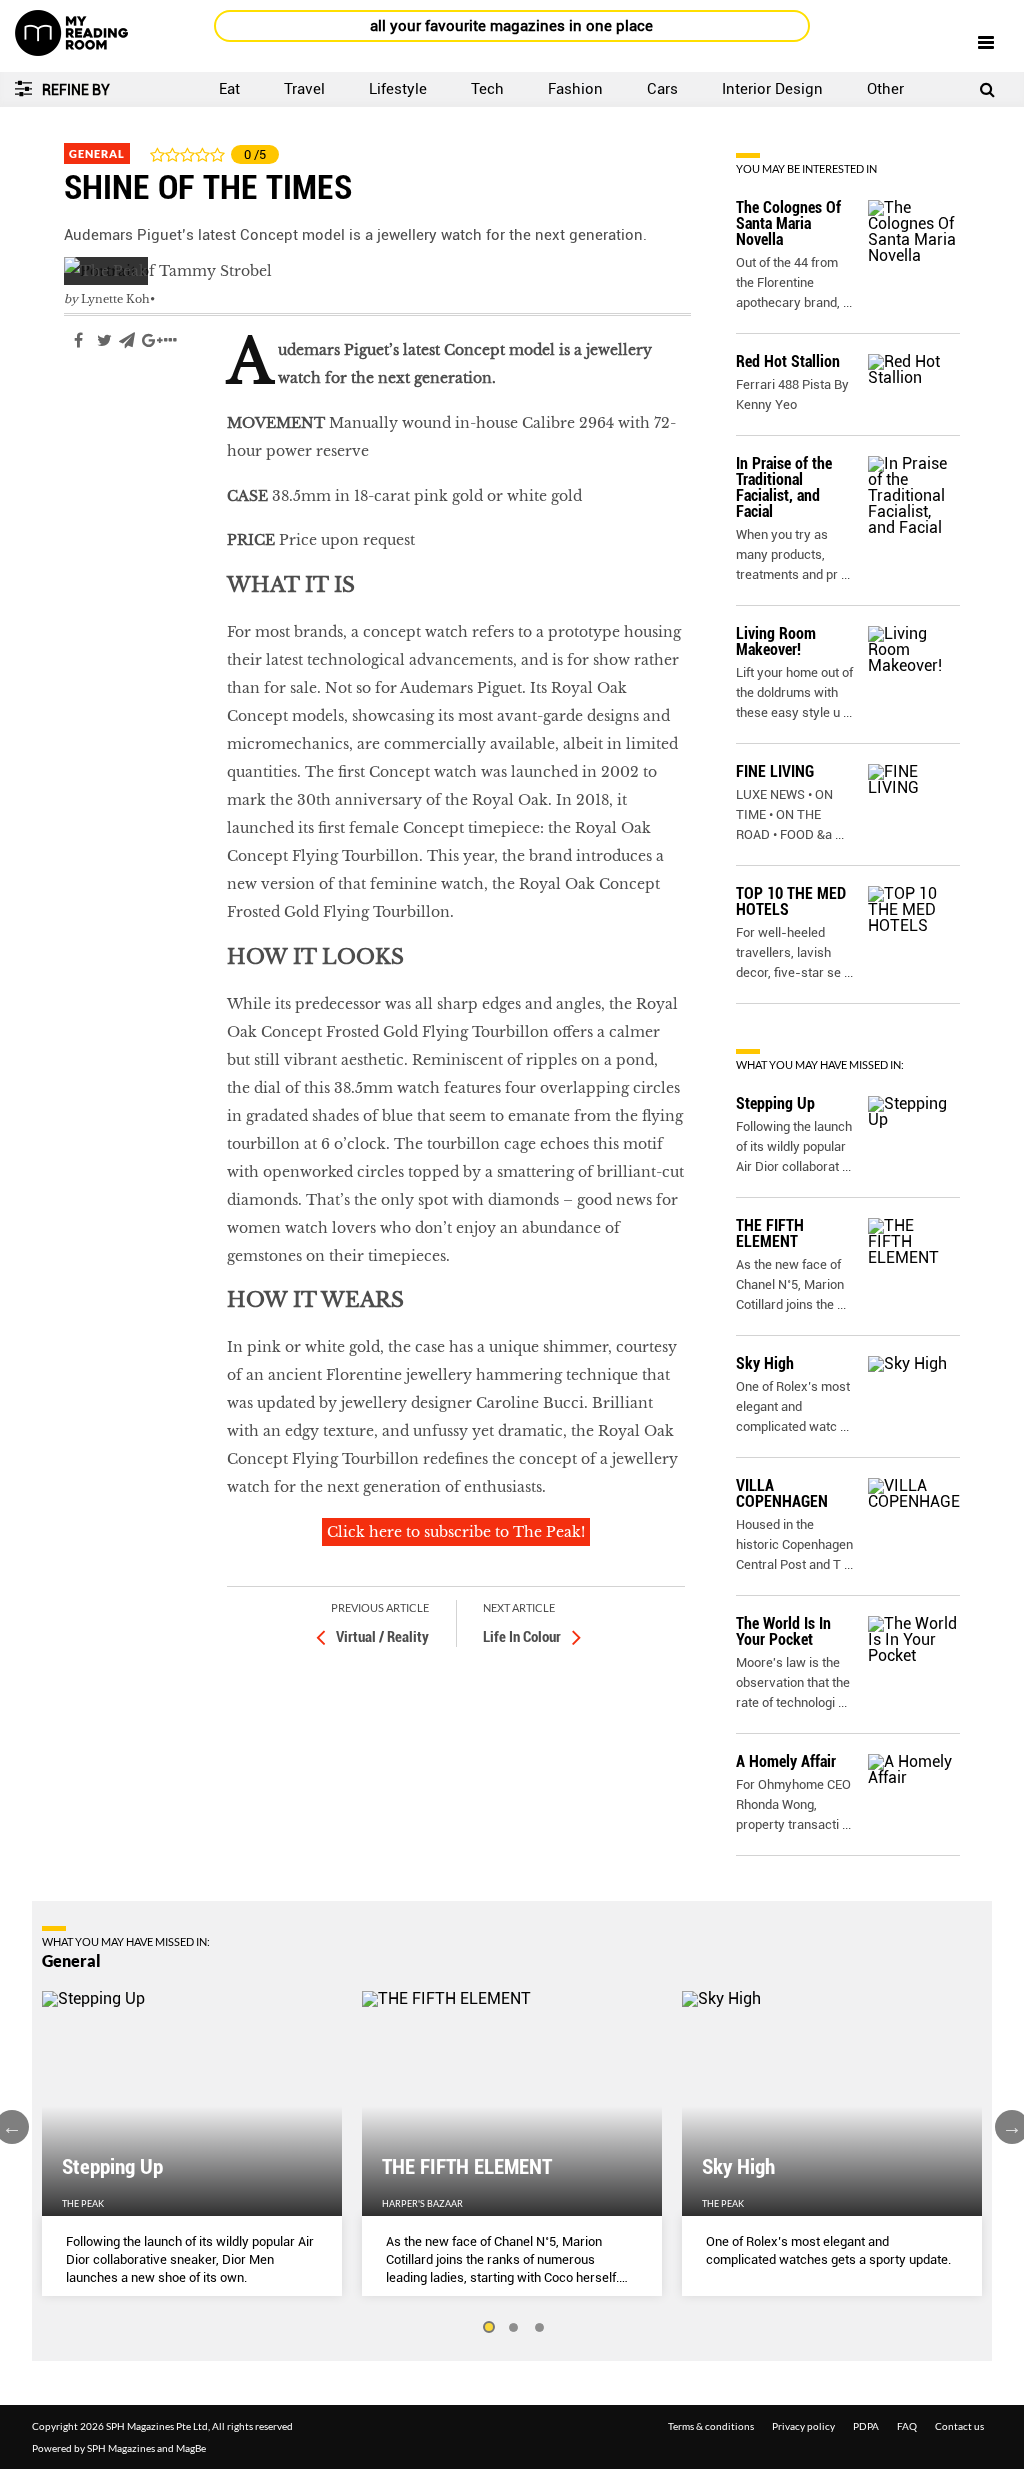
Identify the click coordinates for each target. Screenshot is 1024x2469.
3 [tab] (540, 2328)
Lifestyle (398, 89)
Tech (487, 89)
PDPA (866, 2426)
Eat (229, 89)
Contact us (959, 2426)
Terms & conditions (711, 2426)
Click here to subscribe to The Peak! (456, 1532)
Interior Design (772, 89)
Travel (304, 89)
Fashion (575, 89)
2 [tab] (514, 2328)
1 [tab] (488, 2328)
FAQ (907, 2426)
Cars (662, 89)
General (97, 153)
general (92, 400)
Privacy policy (803, 2426)
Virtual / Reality (382, 1637)
